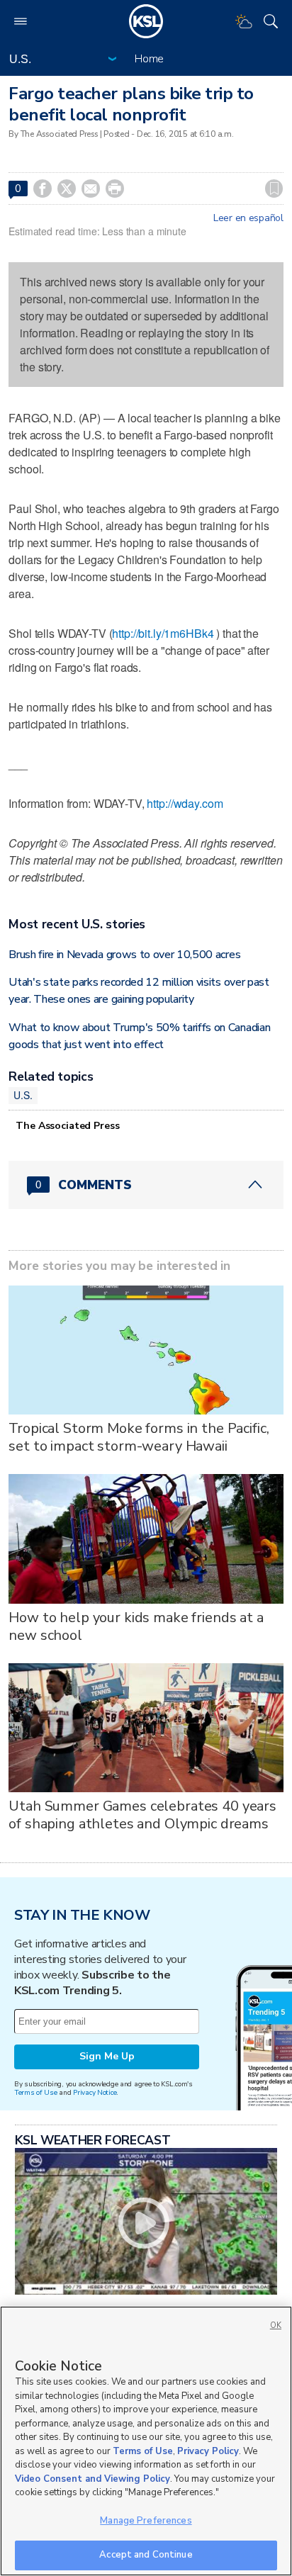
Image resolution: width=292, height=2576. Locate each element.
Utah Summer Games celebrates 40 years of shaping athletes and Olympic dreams (142, 1815)
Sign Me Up (107, 2056)
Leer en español (248, 218)
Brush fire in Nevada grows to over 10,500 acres (124, 955)
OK (276, 2325)
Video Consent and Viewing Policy (92, 2479)
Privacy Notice (95, 2092)
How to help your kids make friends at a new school (136, 1626)
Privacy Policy (208, 2451)
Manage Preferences (146, 2521)
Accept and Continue (146, 2555)
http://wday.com (185, 803)
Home (149, 59)
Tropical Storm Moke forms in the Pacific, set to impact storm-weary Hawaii (139, 1437)
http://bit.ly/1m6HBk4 (163, 633)
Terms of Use (36, 2092)
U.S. (23, 1095)
